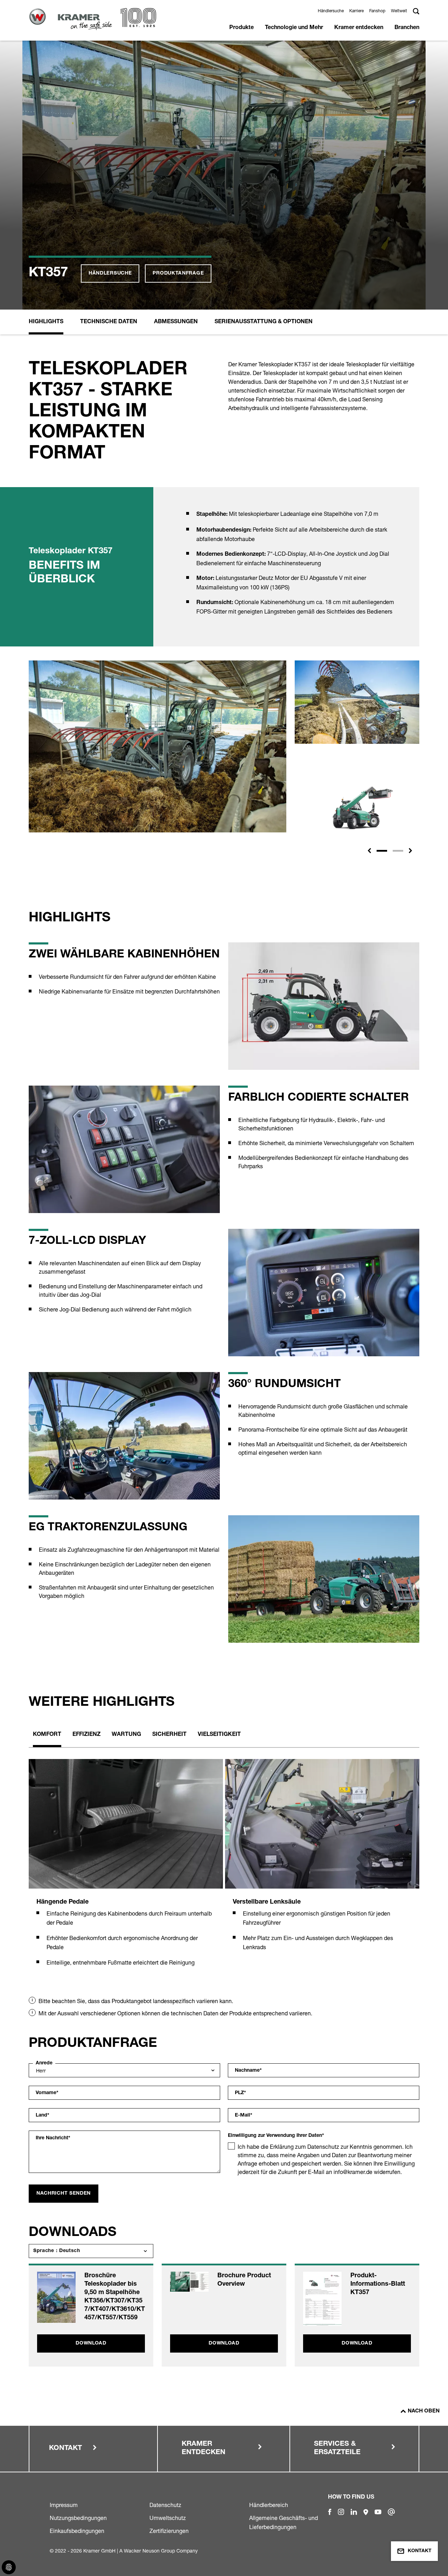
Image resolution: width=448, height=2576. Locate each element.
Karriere (356, 11)
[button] (369, 851)
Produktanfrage (178, 273)
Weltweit (399, 11)
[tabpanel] (126, 1871)
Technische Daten (109, 322)
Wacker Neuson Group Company (161, 2551)
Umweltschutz (168, 2518)
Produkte (241, 28)
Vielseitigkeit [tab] (219, 1735)
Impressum (64, 2505)
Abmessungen (176, 322)
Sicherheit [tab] (169, 1735)
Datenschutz (165, 2505)
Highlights (46, 322)
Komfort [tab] (47, 1735)
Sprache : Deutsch (57, 2251)
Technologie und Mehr (294, 28)
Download (91, 2343)
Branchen (407, 28)
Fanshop (377, 11)
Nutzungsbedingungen (78, 2518)
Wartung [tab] (126, 1735)
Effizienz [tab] (86, 1735)
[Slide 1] (382, 851)
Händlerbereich (269, 2505)
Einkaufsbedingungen (77, 2531)
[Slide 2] (398, 851)
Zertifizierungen (169, 2531)
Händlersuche (331, 11)
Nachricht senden (64, 2194)
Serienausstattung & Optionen (264, 322)
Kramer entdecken (359, 28)
